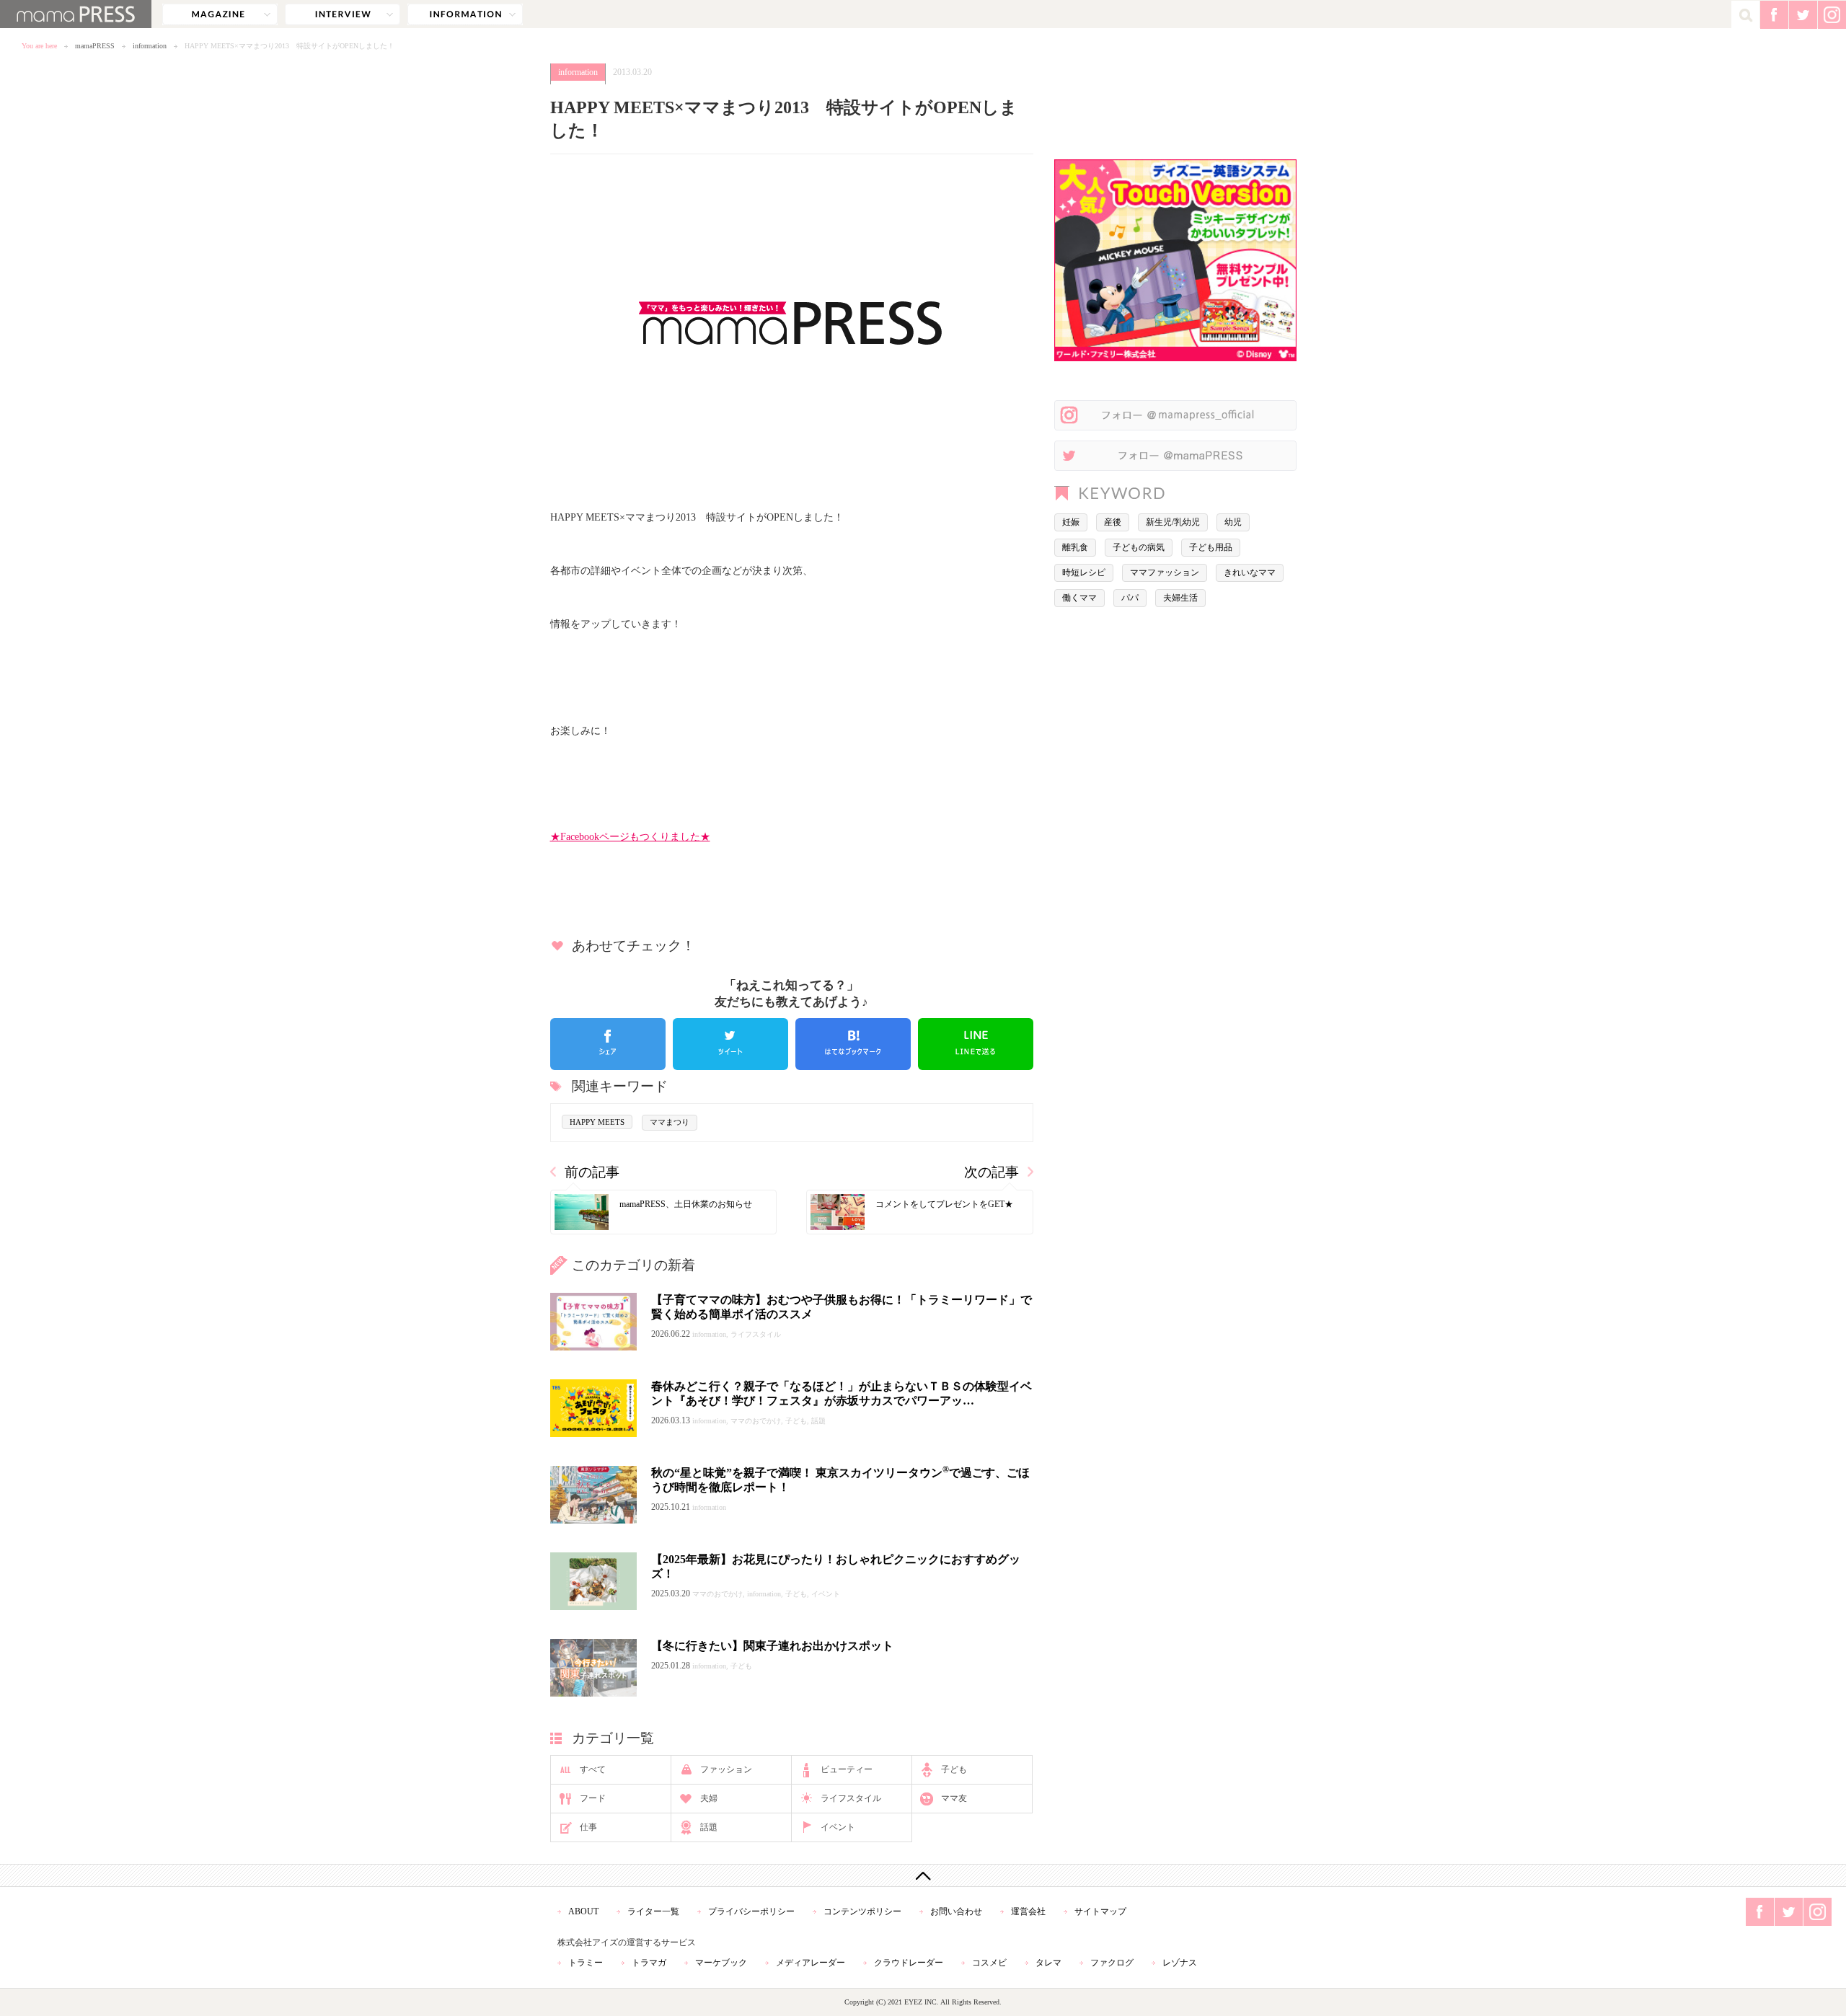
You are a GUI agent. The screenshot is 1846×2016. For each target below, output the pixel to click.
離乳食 (1075, 547)
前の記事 (592, 1172)
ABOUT (583, 1911)
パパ (1130, 598)
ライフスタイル (851, 1798)
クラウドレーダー (909, 1963)
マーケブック (721, 1963)
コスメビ (989, 1963)
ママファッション (1165, 572)
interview (343, 14)
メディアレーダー (811, 1963)
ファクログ (1112, 1963)
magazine (220, 14)
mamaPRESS (95, 46)
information (465, 14)
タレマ (1048, 1963)
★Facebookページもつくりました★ (630, 836)
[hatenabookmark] (853, 1044)
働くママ (1079, 598)
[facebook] (608, 1044)
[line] (976, 1044)
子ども (954, 1769)
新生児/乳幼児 (1173, 522)
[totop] (923, 1875)
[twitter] (730, 1044)
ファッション (726, 1769)
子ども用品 (1211, 547)
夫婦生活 (1180, 598)
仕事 (588, 1827)
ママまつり (670, 1122)
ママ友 (954, 1798)
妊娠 (1071, 522)
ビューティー (847, 1769)
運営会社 (1028, 1911)
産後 (1113, 522)
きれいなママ (1250, 572)
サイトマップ (1100, 1911)
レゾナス (1180, 1963)
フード (593, 1798)
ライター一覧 (653, 1911)
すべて (593, 1769)
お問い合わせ (956, 1911)
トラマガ (649, 1963)
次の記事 (992, 1172)
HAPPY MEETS (597, 1122)
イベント (838, 1827)
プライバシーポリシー (751, 1911)
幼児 (1233, 522)
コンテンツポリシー (862, 1911)
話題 (709, 1827)
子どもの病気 (1139, 547)
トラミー (586, 1963)
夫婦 (709, 1798)
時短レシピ (1084, 572)
